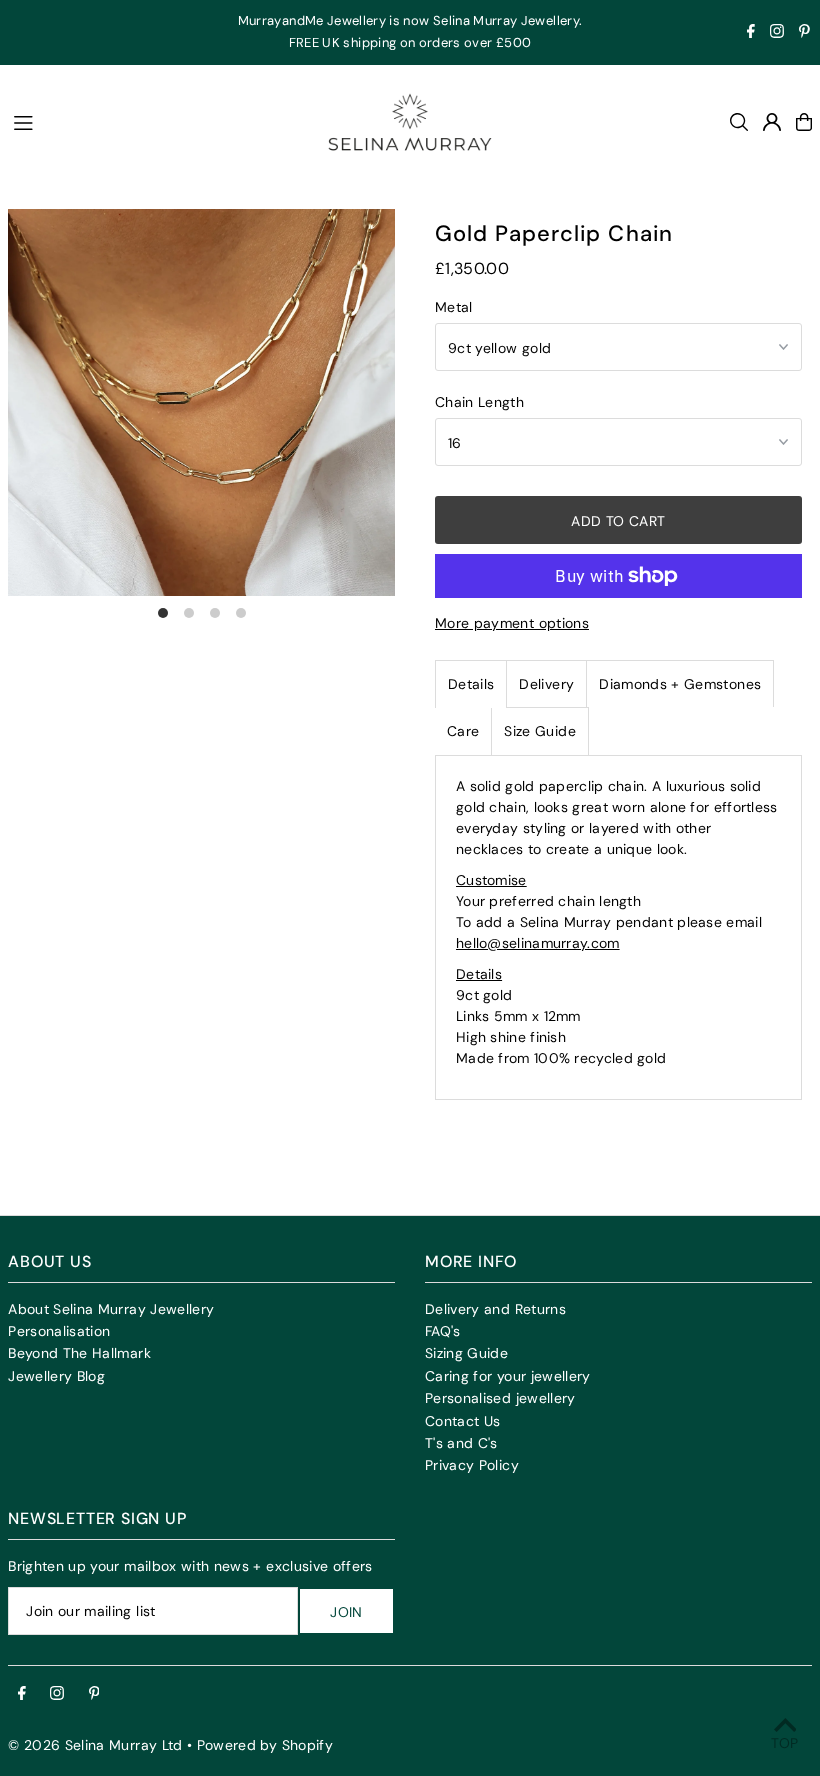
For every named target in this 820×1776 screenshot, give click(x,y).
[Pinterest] (804, 33)
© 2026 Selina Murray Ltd (95, 1745)
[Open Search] (739, 122)
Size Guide (540, 731)
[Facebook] (751, 33)
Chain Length (479, 402)
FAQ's (443, 1331)
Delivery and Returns (495, 1309)
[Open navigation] (152, 121)
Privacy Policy (472, 1465)
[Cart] (804, 122)
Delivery (546, 684)
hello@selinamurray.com (538, 943)
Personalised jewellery (500, 1398)
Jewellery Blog (56, 1376)
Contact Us (463, 1421)
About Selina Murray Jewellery (111, 1309)
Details (471, 684)
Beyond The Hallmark (79, 1353)
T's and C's (461, 1443)
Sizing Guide (466, 1353)
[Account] (772, 122)
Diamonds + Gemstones (680, 684)
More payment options (512, 623)
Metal (454, 307)
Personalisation (59, 1331)
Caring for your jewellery (508, 1376)
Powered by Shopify (265, 1745)
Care (463, 731)
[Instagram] (777, 33)
